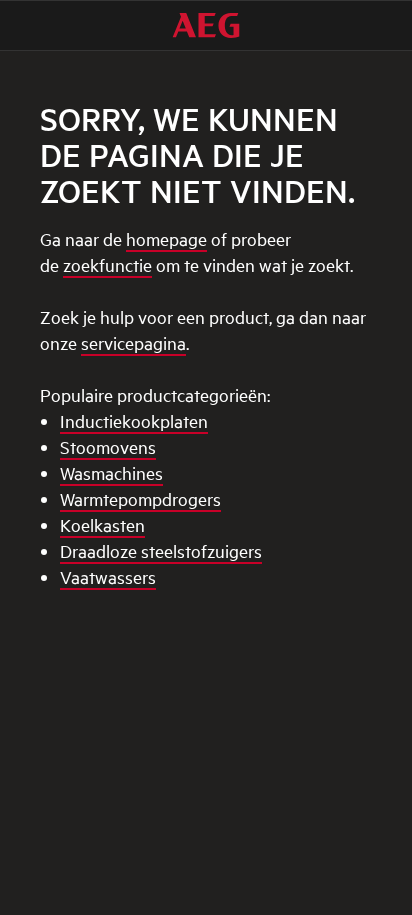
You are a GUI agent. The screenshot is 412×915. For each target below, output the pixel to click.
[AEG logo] (206, 25)
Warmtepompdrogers (140, 498)
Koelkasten (102, 524)
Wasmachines (111, 472)
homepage (166, 238)
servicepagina (133, 342)
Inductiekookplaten (134, 420)
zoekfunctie (107, 264)
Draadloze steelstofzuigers (161, 550)
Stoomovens (108, 446)
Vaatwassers (108, 576)
